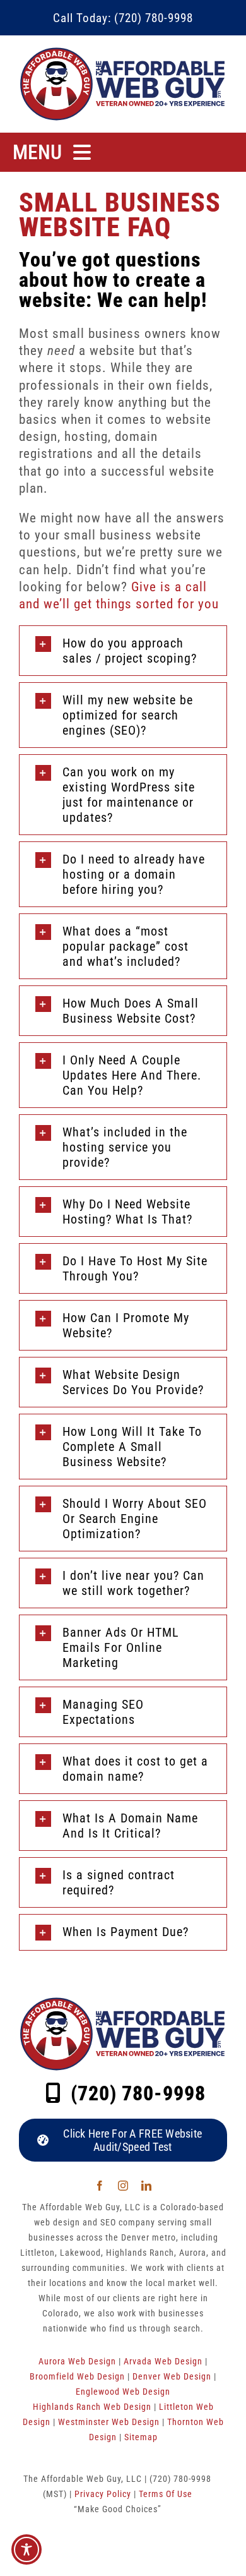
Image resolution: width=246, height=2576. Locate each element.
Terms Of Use (166, 2494)
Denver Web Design (172, 2376)
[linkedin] (147, 2186)
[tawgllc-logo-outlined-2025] (123, 51)
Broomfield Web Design (77, 2376)
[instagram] (123, 2186)
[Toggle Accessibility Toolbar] (26, 2549)
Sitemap (141, 2437)
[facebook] (100, 2186)
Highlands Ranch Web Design (92, 2407)
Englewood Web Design (123, 2392)
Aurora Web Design (77, 2361)
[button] (123, 2140)
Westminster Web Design (109, 2422)
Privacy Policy (103, 2494)
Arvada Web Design (163, 2361)
